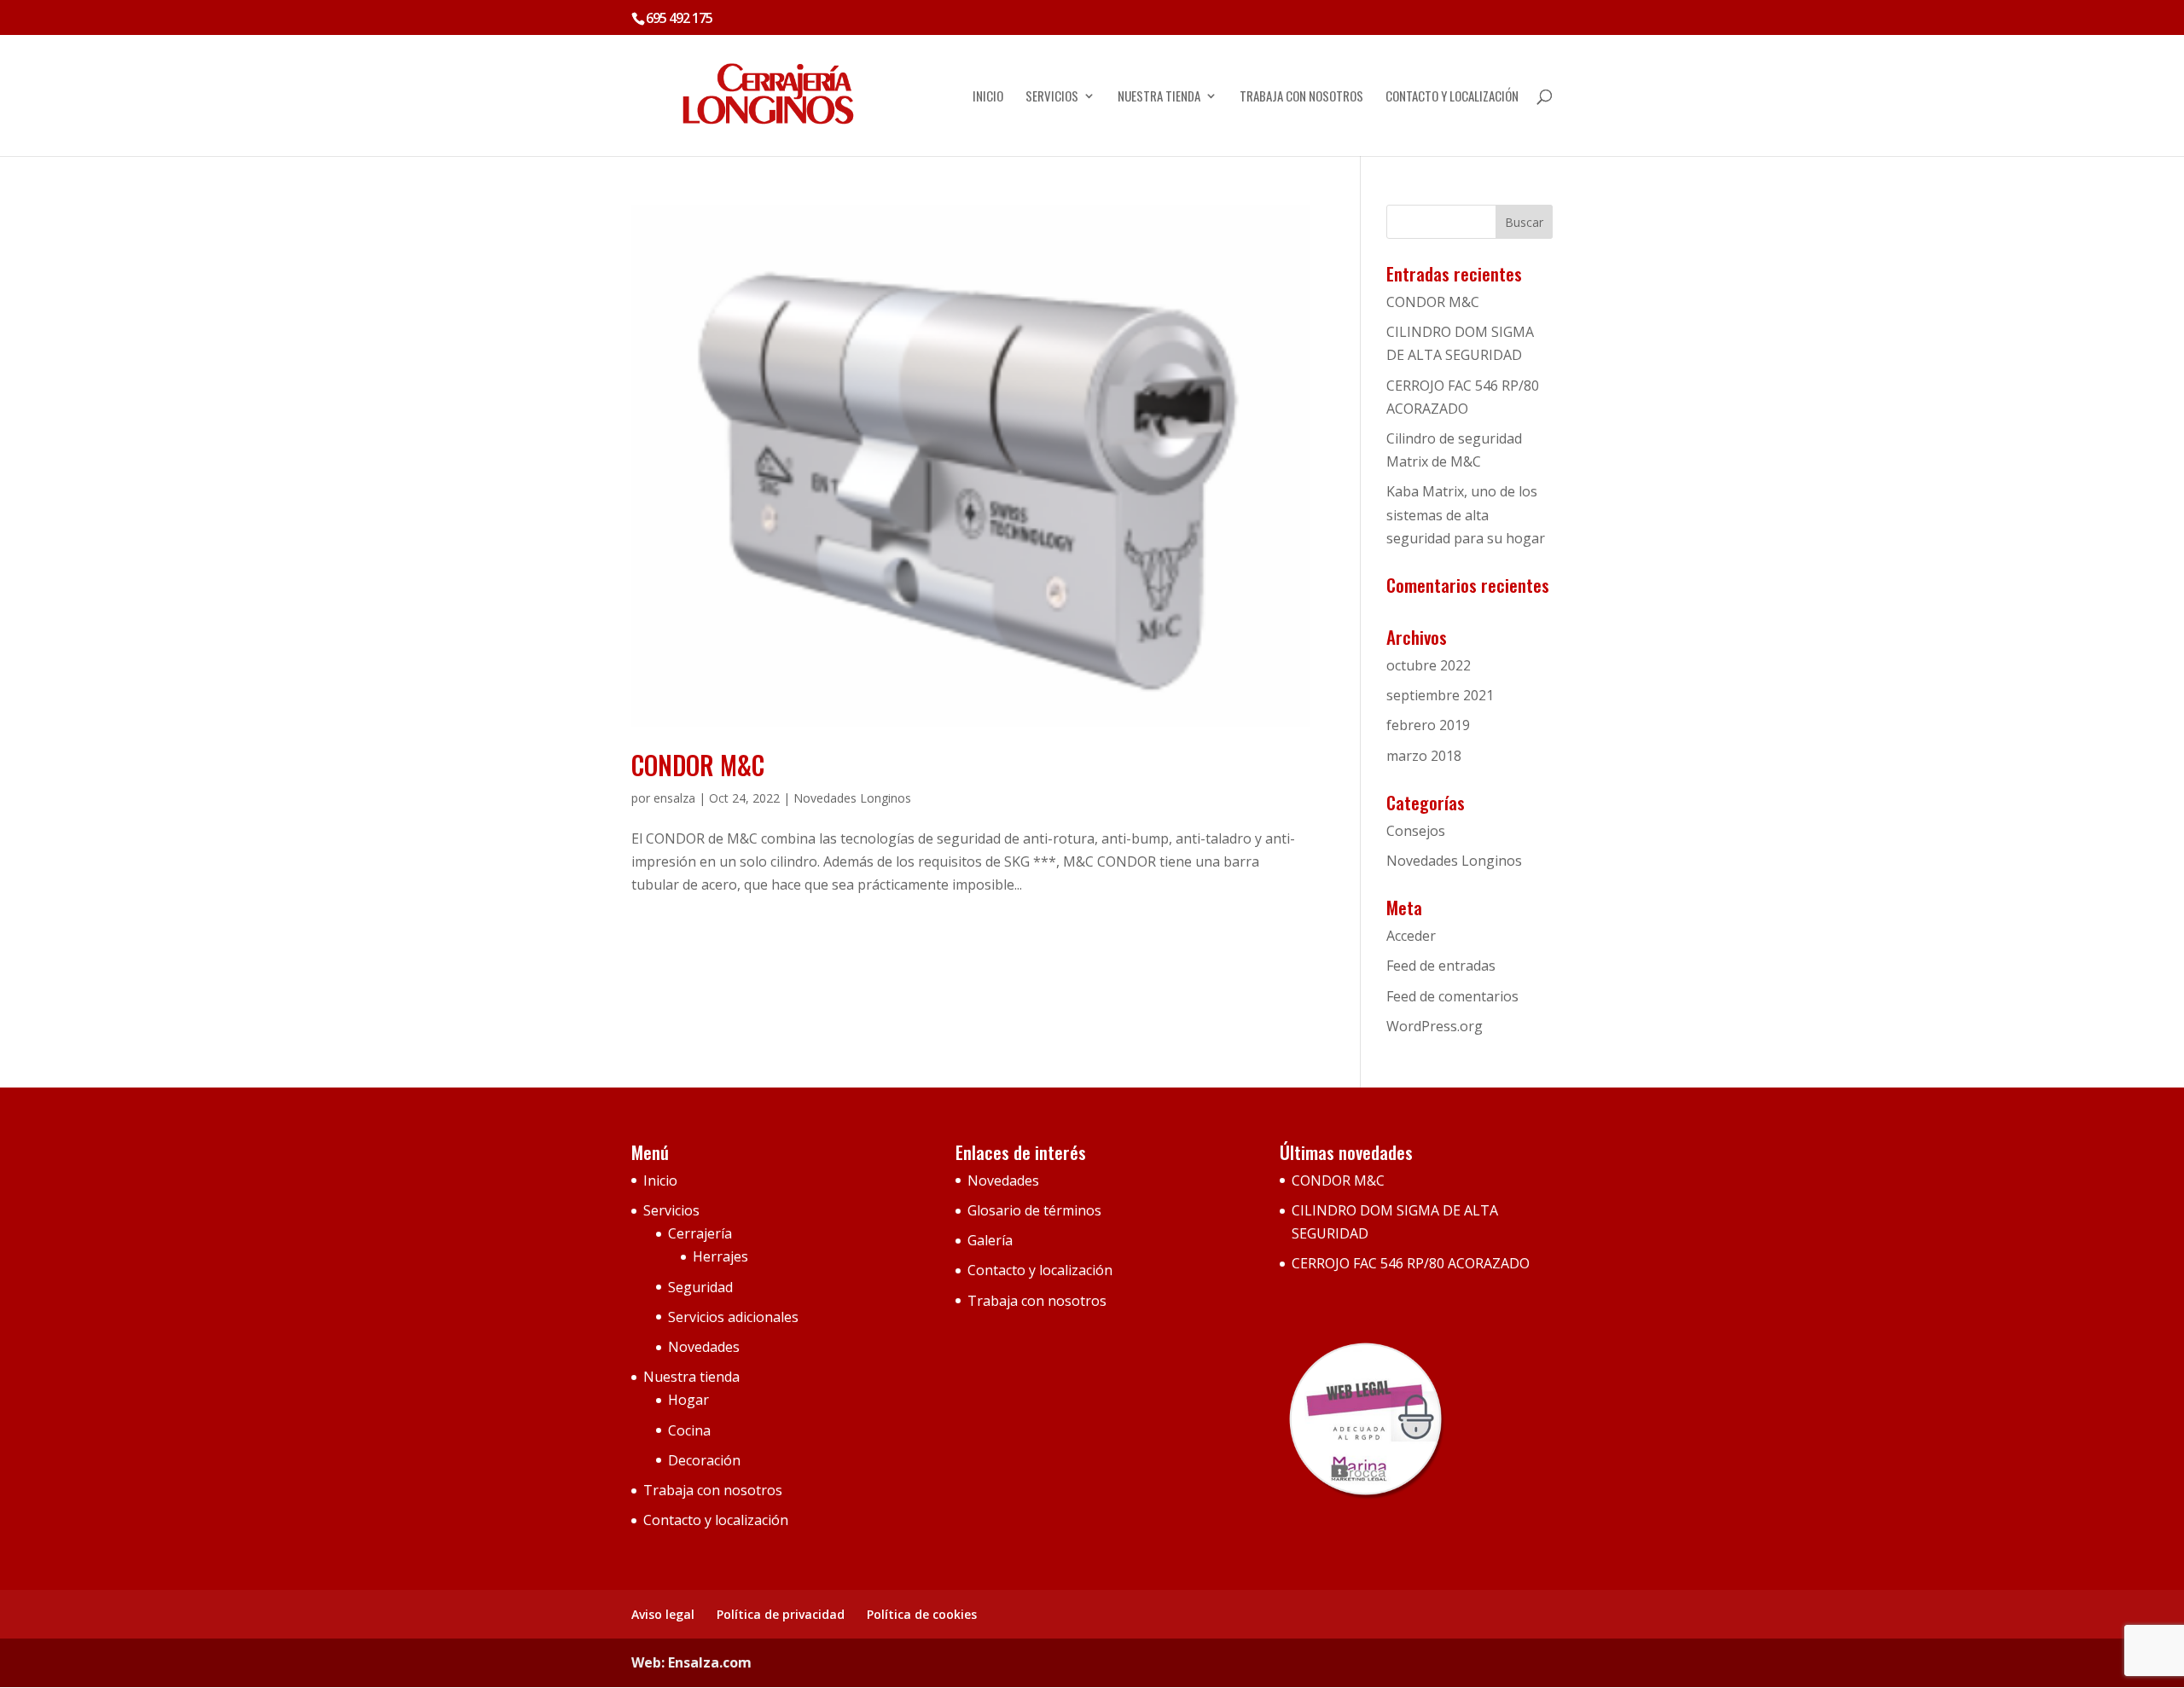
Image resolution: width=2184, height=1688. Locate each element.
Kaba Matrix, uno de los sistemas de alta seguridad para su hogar (1466, 514)
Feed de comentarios (1452, 996)
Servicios (1052, 97)
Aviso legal (663, 1614)
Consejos (1416, 831)
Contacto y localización (1452, 97)
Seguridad (700, 1287)
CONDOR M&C (698, 765)
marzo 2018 (1424, 756)
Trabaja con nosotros (1301, 97)
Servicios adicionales (733, 1317)
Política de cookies (922, 1614)
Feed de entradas (1441, 966)
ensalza (674, 798)
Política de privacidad (781, 1614)
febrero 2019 (1428, 725)
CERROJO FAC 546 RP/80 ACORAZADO (1411, 1263)
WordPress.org (1435, 1026)
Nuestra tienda (1159, 97)
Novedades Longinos (852, 798)
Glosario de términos (1034, 1210)
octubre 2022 (1429, 665)
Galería (990, 1240)
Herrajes (720, 1256)
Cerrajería (700, 1233)
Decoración (704, 1460)
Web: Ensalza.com (691, 1662)
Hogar (688, 1400)
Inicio (988, 97)
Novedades (704, 1347)
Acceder (1411, 936)
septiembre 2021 (1440, 695)
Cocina (689, 1430)
